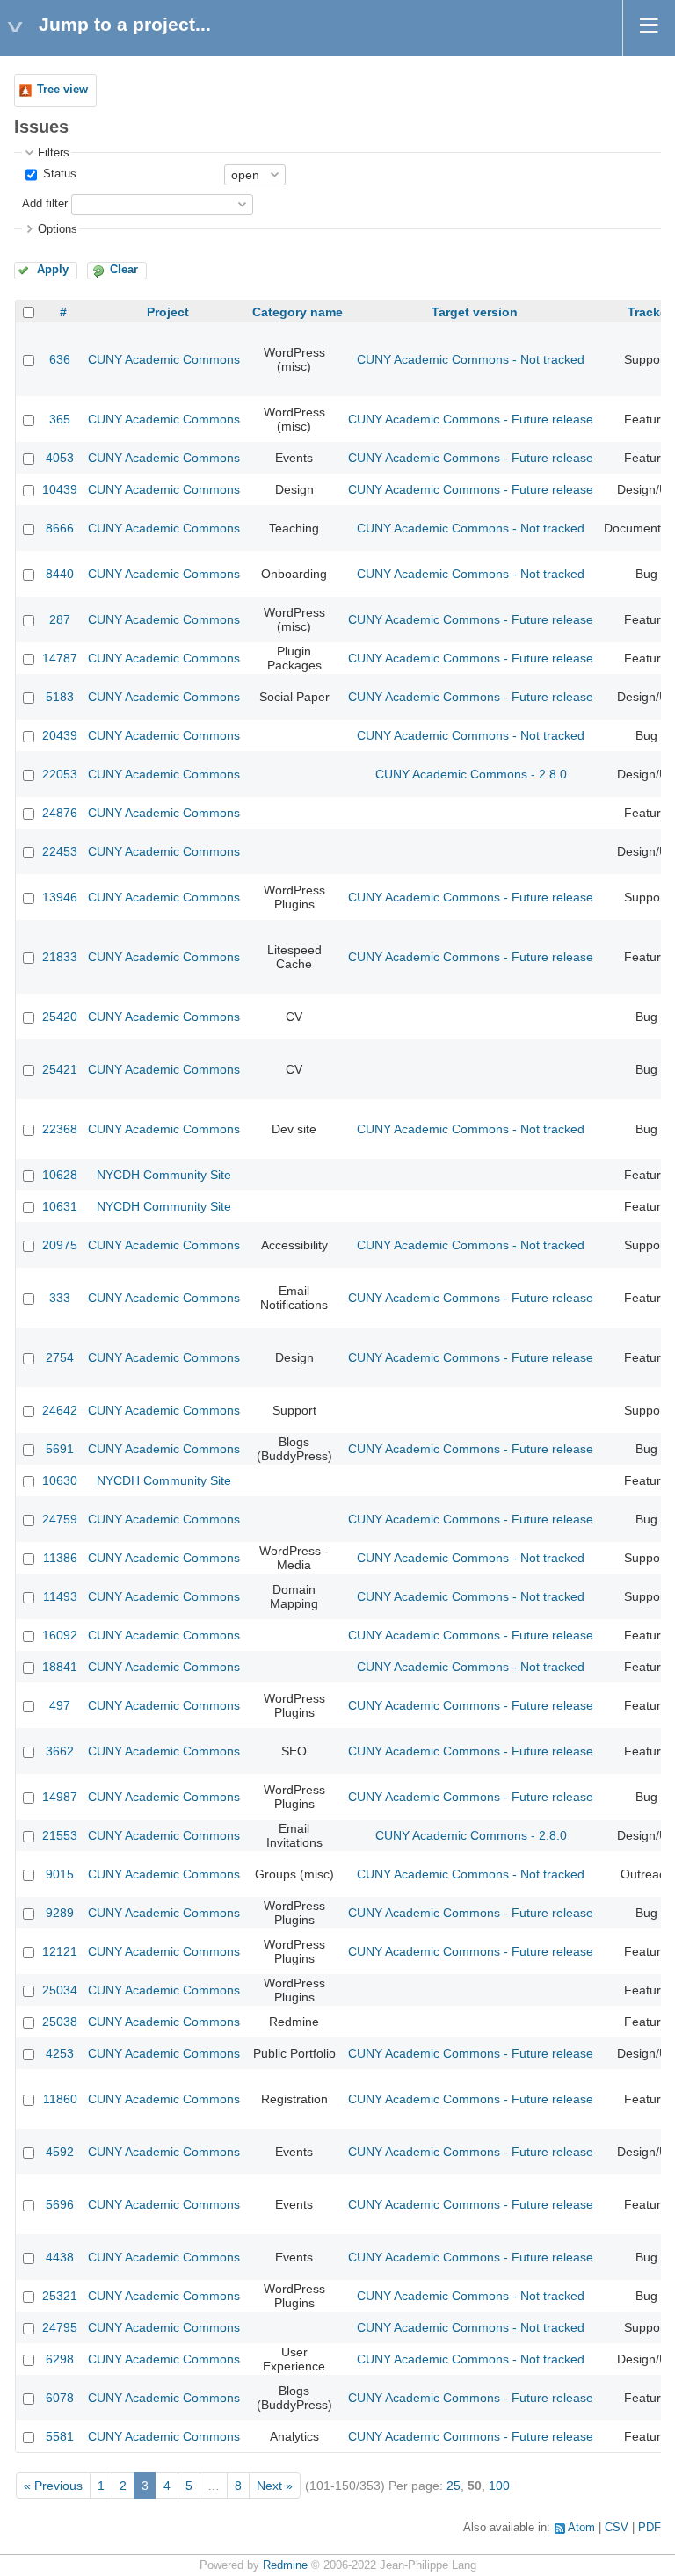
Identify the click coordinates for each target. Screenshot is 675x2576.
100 (499, 2486)
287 (60, 619)
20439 (60, 735)
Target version (475, 312)
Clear (124, 270)
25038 (60, 2022)
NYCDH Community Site (164, 1175)
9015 (60, 1874)
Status (58, 174)
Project (168, 312)
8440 (60, 574)
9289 (60, 1913)
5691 (60, 1449)
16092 (60, 1635)
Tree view (62, 90)
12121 (60, 1951)
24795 (60, 2327)
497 (60, 1705)
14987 (60, 1797)
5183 (60, 697)
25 (454, 2486)
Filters (54, 153)
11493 (60, 1596)
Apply (53, 270)
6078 (60, 2398)
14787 (60, 658)
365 (60, 419)
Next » (275, 2486)
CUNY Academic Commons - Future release (471, 419)
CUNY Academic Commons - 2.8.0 (471, 774)
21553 (60, 1835)
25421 (60, 1069)
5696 (60, 2204)
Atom (581, 2528)
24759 (60, 1519)
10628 (60, 1175)
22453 (60, 851)
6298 (60, 2359)
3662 (60, 1751)
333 (60, 1298)
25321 (60, 2296)
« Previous (53, 2486)
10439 (60, 489)
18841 (60, 1667)
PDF (650, 2528)
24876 (60, 813)
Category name (298, 312)
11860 (60, 2099)
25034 (60, 1990)
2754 (60, 1357)
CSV (617, 2528)
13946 (60, 897)
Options (58, 229)
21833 (60, 957)
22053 (60, 774)
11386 (60, 1558)
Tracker (650, 312)
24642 (60, 1410)
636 (60, 359)
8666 (60, 528)
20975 (60, 1245)
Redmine (285, 2565)
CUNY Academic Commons (164, 359)
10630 (60, 1480)
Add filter (45, 204)
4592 (60, 2152)
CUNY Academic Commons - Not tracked (471, 359)
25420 (60, 1017)
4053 (60, 458)
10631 (60, 1206)
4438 (60, 2257)
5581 (60, 2436)
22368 (60, 1129)
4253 (60, 2053)
